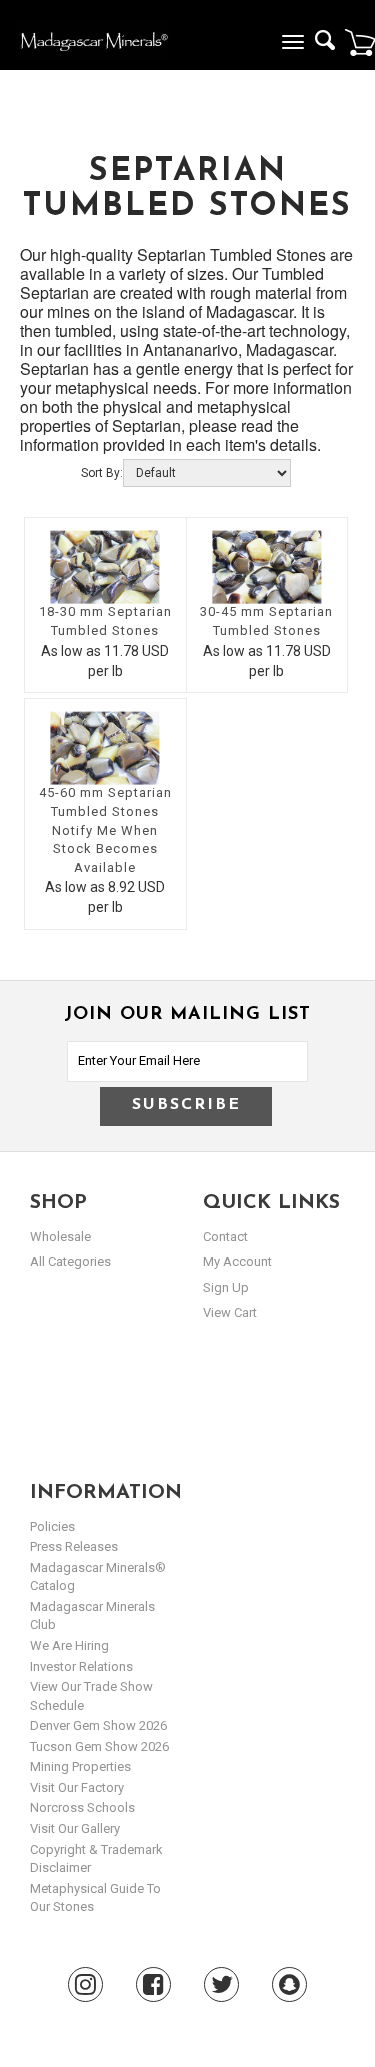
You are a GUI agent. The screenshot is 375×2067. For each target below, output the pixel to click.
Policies (52, 1526)
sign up (226, 1287)
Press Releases (74, 1546)
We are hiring (69, 1645)
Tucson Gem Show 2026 (99, 1746)
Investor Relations (81, 1666)
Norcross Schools (82, 1807)
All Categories (70, 1261)
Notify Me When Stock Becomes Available (105, 849)
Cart (360, 42)
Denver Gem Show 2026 (98, 1725)
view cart (230, 1312)
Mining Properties (80, 1766)
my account (237, 1261)
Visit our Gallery (75, 1828)
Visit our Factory (77, 1787)
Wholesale (60, 1236)
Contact (225, 1236)
